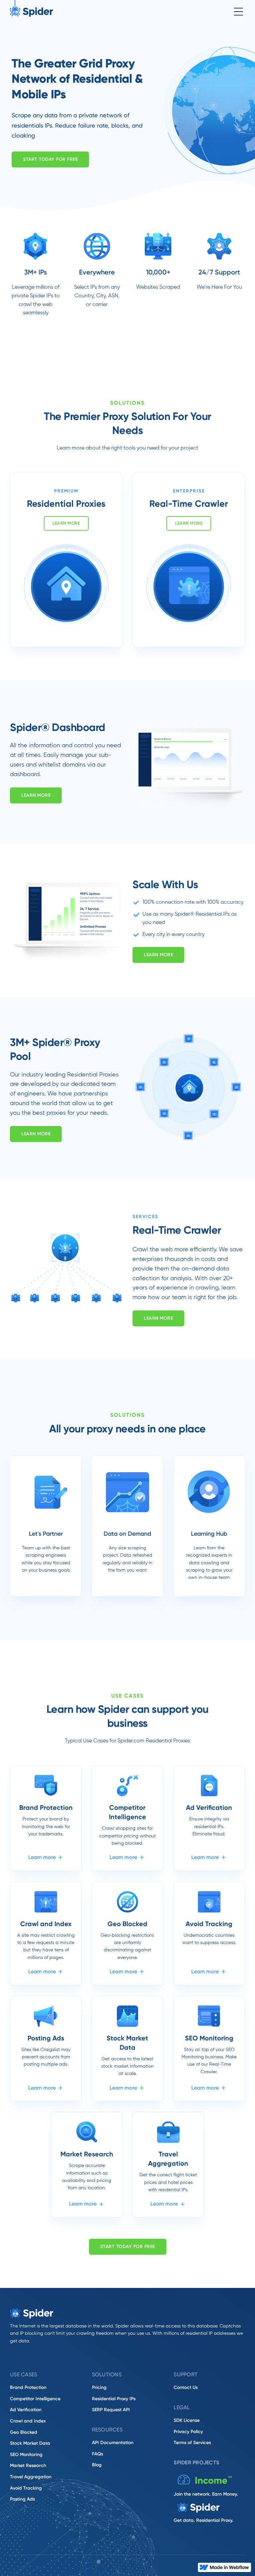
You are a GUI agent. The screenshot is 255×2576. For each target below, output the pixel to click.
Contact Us (186, 2387)
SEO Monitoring (26, 2455)
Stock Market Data (30, 2443)
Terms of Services (192, 2443)
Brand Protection (28, 2387)
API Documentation (113, 2443)
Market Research (28, 2466)
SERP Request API (111, 2410)
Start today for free (50, 159)
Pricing (99, 2387)
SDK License (187, 2420)
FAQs (97, 2454)
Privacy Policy (188, 2432)
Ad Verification (26, 2410)
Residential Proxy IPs (114, 2399)
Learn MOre (36, 795)
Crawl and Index (28, 2421)
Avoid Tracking (26, 2488)
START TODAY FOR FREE (128, 2247)
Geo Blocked (24, 2432)
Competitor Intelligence (35, 2399)
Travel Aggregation (31, 2477)
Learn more (66, 523)
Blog (97, 2465)
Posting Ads (22, 2499)
